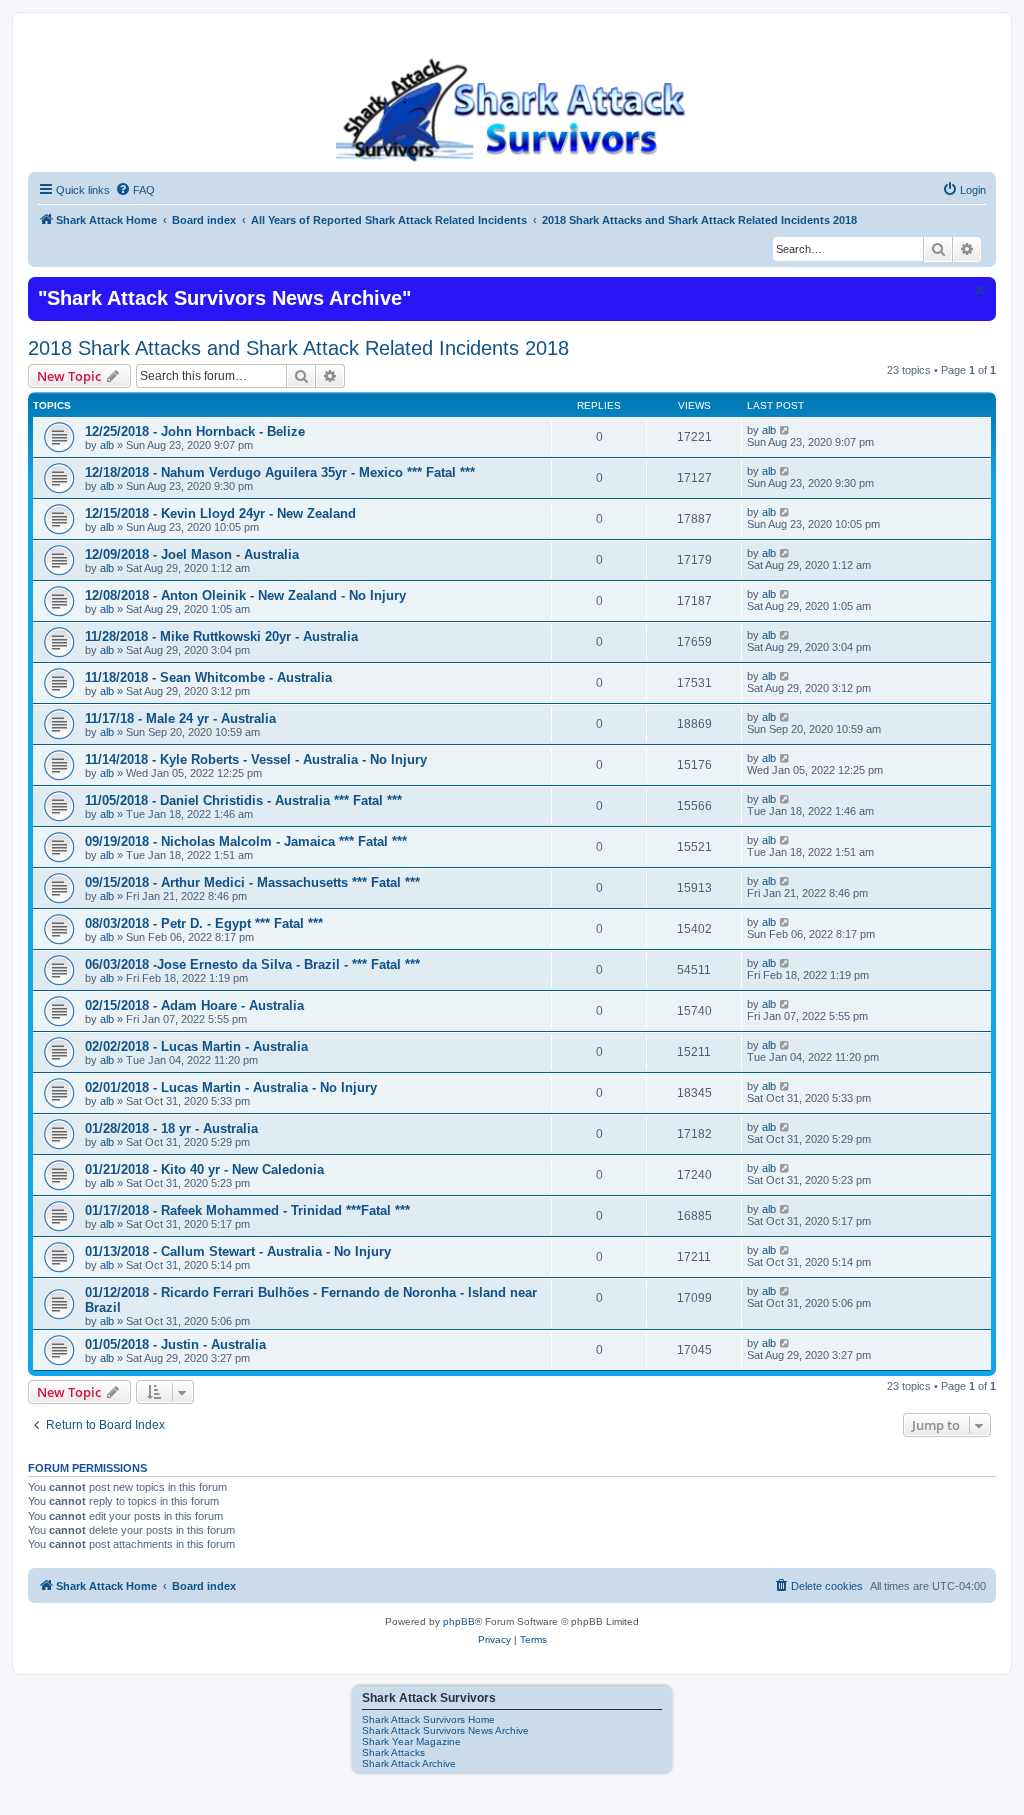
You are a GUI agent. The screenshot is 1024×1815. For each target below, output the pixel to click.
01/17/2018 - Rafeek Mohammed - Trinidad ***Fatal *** (247, 1210)
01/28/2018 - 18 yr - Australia (171, 1128)
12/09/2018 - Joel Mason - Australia (192, 554)
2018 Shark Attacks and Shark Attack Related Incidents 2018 (298, 348)
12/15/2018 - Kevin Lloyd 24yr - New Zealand (220, 513)
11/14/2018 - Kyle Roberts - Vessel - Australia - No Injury (256, 759)
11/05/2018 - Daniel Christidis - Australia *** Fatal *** (243, 800)
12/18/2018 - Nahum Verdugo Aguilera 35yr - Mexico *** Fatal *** (280, 472)
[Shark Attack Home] (512, 109)
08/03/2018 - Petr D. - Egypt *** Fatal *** (204, 923)
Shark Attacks (393, 1752)
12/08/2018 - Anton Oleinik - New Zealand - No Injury (245, 595)
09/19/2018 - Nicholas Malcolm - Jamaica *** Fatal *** (246, 841)
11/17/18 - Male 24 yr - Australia (180, 718)
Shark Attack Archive (409, 1763)
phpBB (459, 1621)
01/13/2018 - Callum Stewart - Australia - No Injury (238, 1251)
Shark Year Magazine (411, 1741)
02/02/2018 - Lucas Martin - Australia (196, 1046)
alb (107, 445)
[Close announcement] (979, 290)
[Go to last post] (785, 430)
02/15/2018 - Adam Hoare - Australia (194, 1005)
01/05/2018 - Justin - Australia (175, 1344)
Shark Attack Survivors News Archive (445, 1730)
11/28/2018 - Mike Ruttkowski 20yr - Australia (221, 636)
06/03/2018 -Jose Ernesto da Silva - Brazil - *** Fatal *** (252, 964)
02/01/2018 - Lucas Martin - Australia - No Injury (231, 1087)
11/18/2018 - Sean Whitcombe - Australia (208, 677)
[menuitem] (135, 190)
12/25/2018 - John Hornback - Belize (195, 431)
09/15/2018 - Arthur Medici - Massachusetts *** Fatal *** (252, 882)
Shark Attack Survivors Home (428, 1719)
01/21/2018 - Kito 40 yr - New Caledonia (204, 1169)
